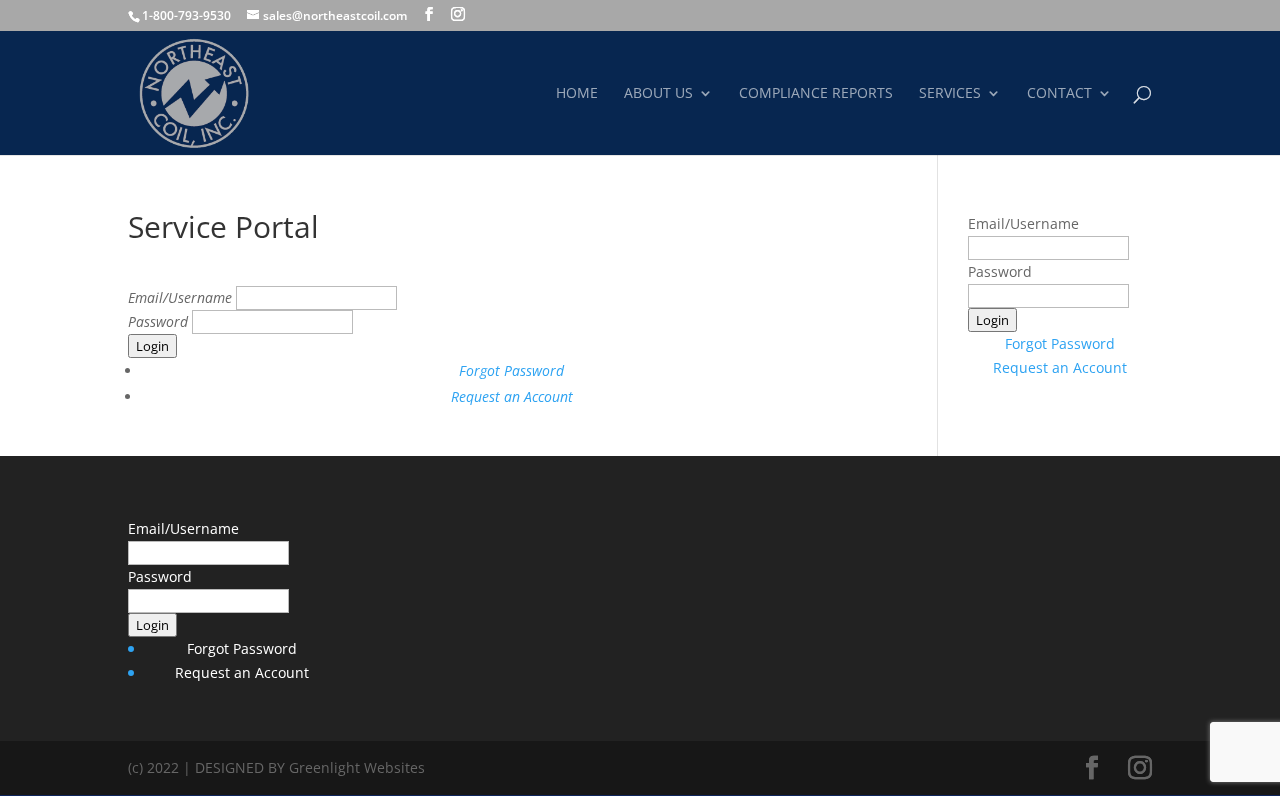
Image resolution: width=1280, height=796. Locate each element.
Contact (1059, 94)
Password (160, 321)
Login (152, 346)
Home (577, 94)
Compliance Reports (816, 94)
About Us (658, 94)
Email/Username (182, 297)
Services (950, 94)
